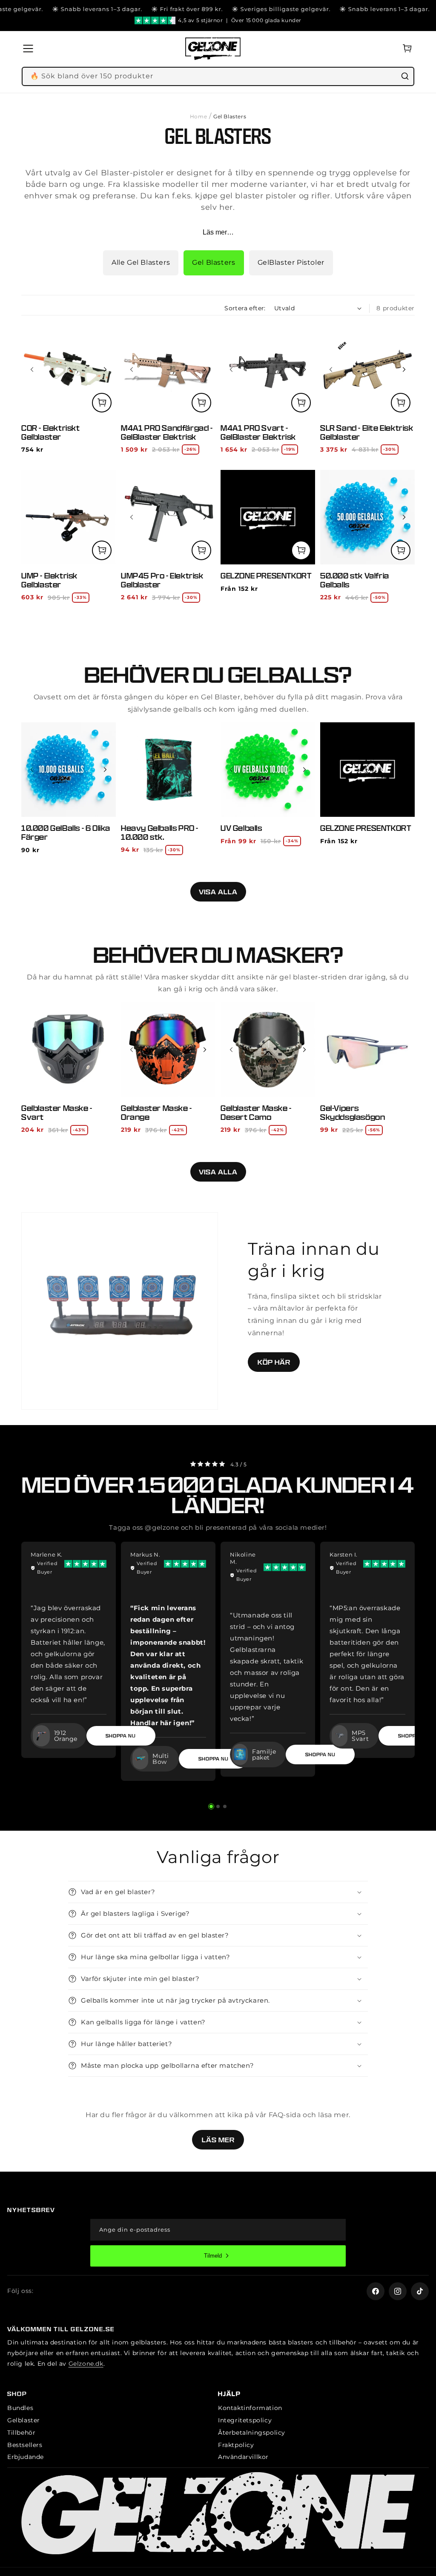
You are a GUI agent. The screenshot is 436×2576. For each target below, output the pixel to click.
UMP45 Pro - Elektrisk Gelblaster (162, 580)
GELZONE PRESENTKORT (266, 576)
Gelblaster (24, 2420)
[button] (31, 49)
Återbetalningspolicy (252, 2433)
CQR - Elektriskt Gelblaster (51, 432)
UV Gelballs (241, 828)
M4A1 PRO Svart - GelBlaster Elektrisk (258, 432)
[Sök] (405, 76)
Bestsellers (25, 2445)
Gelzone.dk (86, 2364)
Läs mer (218, 2140)
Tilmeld (213, 2256)
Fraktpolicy (236, 2445)
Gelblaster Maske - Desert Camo (256, 1113)
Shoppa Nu (214, 1759)
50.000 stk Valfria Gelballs (355, 580)
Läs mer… (218, 232)
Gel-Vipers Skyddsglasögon (353, 1113)
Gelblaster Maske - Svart (57, 1113)
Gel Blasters (214, 262)
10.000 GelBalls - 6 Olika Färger (66, 833)
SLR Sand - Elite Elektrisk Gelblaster (367, 432)
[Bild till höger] (105, 369)
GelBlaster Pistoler (291, 262)
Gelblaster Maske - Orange (156, 1113)
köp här (274, 1362)
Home (198, 116)
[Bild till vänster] (32, 369)
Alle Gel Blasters (141, 262)
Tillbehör (21, 2433)
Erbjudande (26, 2457)
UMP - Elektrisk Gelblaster (49, 580)
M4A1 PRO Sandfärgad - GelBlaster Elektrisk (167, 432)
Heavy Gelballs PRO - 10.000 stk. (160, 833)
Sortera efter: (245, 308)
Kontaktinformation (250, 2408)
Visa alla (218, 892)
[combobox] (218, 76)
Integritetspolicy (245, 2420)
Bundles (20, 2408)
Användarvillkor (243, 2457)
